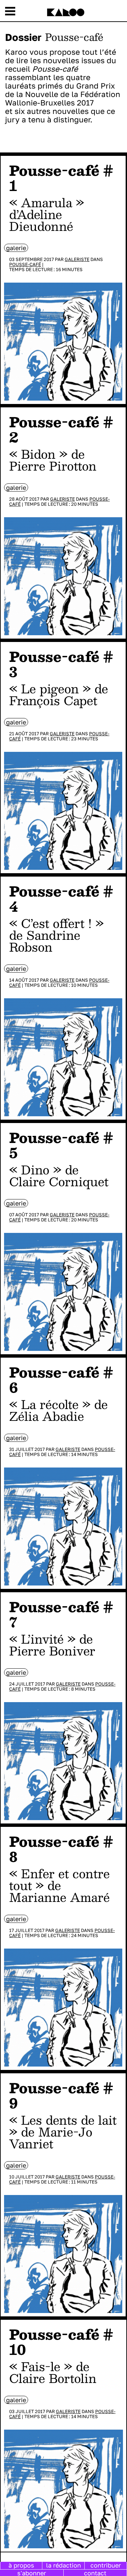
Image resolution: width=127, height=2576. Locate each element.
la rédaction (63, 2565)
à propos (21, 2565)
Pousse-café (25, 264)
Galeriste (77, 259)
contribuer (106, 2565)
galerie (16, 248)
